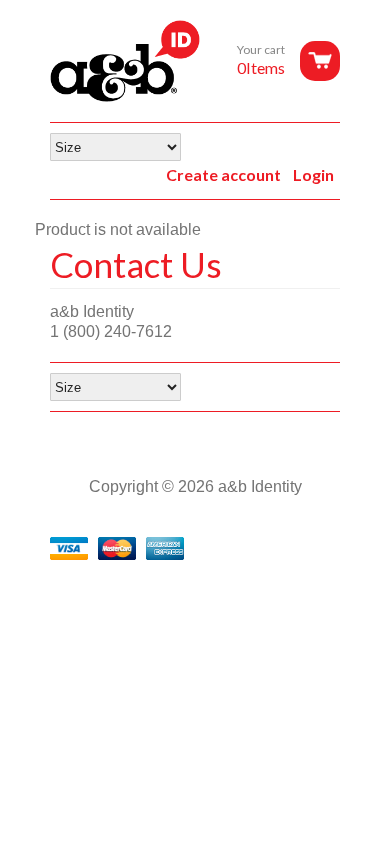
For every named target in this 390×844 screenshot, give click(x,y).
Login (313, 174)
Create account (223, 174)
